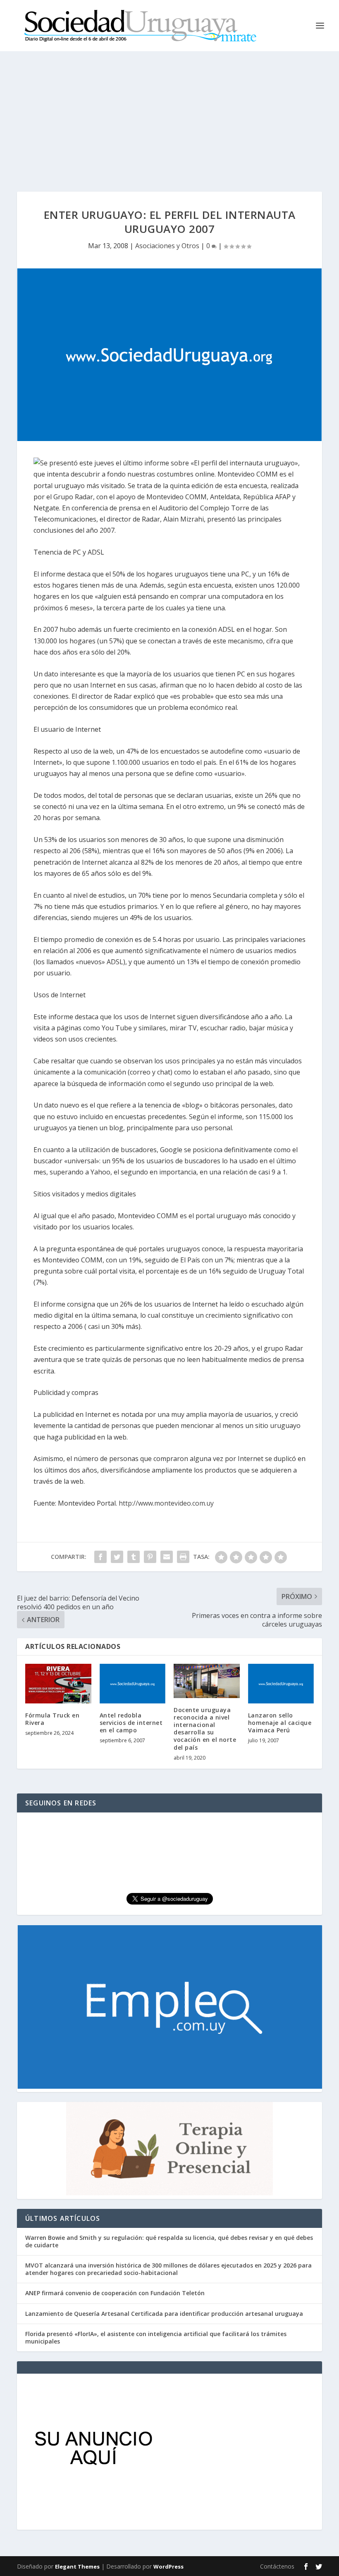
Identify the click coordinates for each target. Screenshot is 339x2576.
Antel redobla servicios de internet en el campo (131, 1723)
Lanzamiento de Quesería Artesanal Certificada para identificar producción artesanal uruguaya (164, 2314)
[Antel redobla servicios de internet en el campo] (133, 1684)
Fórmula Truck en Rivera (52, 1719)
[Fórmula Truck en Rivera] (58, 1684)
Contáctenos (277, 2566)
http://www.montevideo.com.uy (166, 1503)
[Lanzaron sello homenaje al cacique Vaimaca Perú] (281, 1684)
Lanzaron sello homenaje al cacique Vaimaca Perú (280, 1723)
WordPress (168, 2567)
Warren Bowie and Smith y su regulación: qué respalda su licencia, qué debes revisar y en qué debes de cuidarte (169, 2241)
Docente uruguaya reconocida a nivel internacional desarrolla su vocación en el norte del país (205, 1729)
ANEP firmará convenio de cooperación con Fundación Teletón (115, 2293)
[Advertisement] (169, 113)
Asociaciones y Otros (167, 246)
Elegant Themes (77, 2567)
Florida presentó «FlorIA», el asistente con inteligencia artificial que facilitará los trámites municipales (156, 2338)
